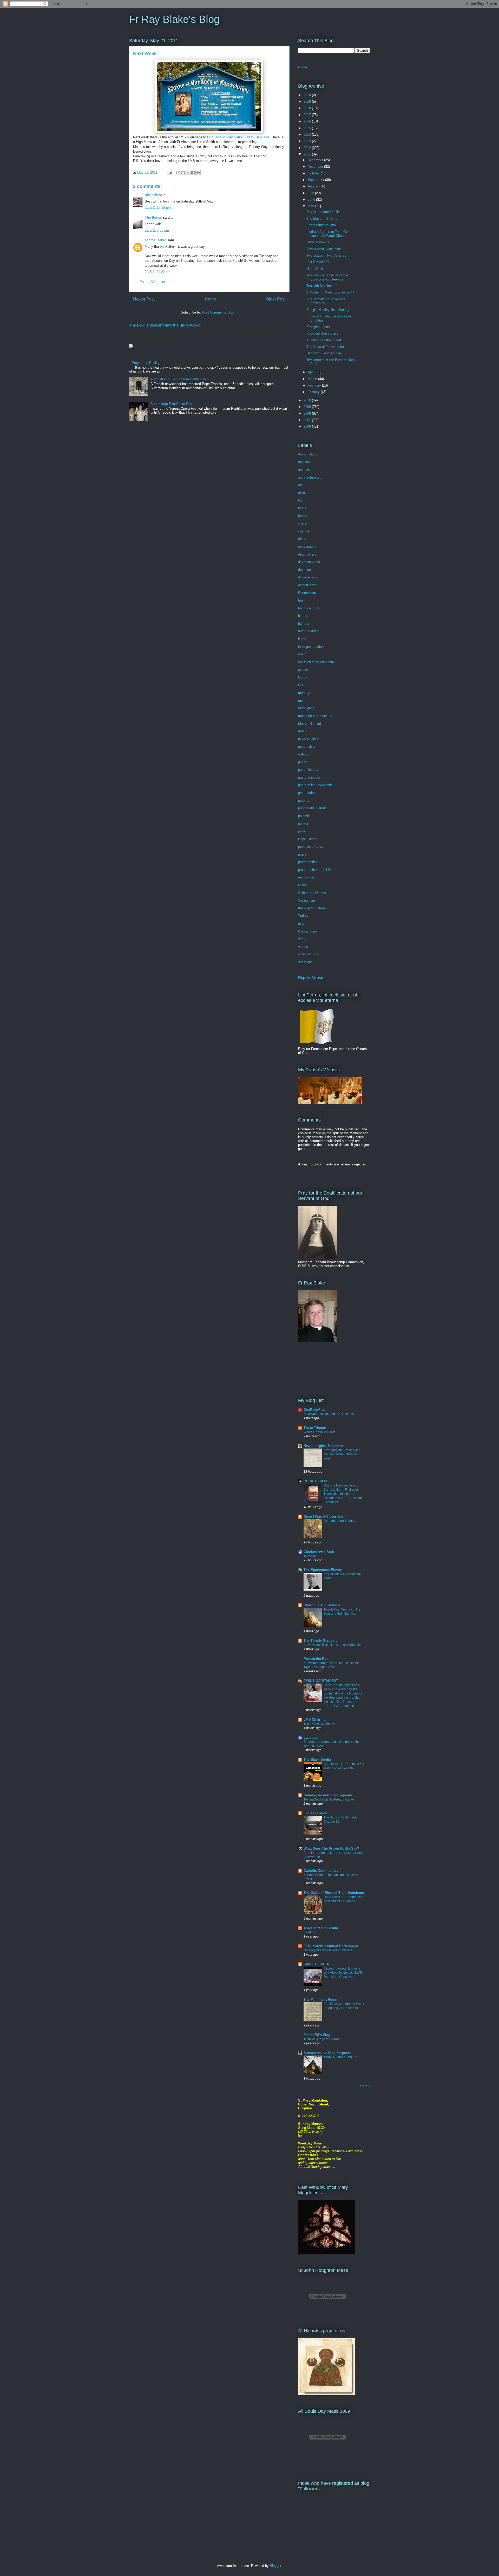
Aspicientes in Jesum (321, 1928)
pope (302, 831)
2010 (308, 400)
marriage (305, 693)
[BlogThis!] (183, 173)
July (311, 193)
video (302, 939)
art (300, 485)
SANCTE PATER (316, 1964)
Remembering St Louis (340, 1521)
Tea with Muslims (320, 286)
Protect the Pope (317, 1659)
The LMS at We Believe (320, 1724)
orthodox (305, 754)
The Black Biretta (317, 1760)
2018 (308, 108)
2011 (308, 154)
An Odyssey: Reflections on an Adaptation (333, 1645)
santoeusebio (156, 240)
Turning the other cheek (324, 340)
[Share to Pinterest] (198, 173)
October (314, 173)
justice (303, 670)
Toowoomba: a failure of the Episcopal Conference (327, 277)
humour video (308, 631)
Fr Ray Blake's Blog (174, 19)
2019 (308, 102)
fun (300, 600)
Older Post (276, 299)
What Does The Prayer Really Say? (331, 1848)
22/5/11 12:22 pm (158, 208)
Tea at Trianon (315, 1428)
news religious (309, 739)
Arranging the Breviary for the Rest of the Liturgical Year (342, 1454)
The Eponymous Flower (323, 1570)
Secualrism (307, 900)
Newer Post (144, 299)
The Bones (153, 217)
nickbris (151, 195)
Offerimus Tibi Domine (322, 1605)
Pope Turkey (308, 839)
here (306, 1149)
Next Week (315, 269)
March (313, 379)
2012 (308, 148)
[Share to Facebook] (193, 173)
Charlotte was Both (319, 1552)
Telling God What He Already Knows (329, 1799)
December (316, 160)
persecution (307, 793)
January (314, 392)
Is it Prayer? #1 (318, 262)
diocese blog (308, 577)
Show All (365, 2086)
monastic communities (315, 716)
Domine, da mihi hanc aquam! (328, 1795)
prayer (303, 854)
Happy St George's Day (324, 353)
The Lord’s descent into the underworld (165, 325)
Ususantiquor (308, 931)
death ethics (307, 554)
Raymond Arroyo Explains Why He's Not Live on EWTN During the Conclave (344, 1973)
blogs (302, 508)
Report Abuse (311, 978)
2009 (308, 407)
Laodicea (311, 1737)
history (303, 616)
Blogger (275, 2566)
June (312, 200)
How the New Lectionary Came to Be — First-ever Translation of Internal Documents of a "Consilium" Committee (343, 1494)
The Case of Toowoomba (325, 347)
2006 (308, 426)
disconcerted (308, 585)
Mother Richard (310, 724)
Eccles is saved (316, 1813)
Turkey (303, 916)
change (304, 531)
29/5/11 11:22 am (158, 272)
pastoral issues (310, 777)
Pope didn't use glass (323, 333)
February (315, 385)
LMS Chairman (316, 1720)
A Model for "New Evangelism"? (330, 292)
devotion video (309, 562)
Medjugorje (306, 708)
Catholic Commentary (321, 1871)
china (302, 539)
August (314, 186)
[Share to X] (188, 173)
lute (301, 685)
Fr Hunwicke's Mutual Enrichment (331, 1946)
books (303, 516)
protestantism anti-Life (315, 870)
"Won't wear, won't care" (324, 249)
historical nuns (309, 608)
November (316, 167)
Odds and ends (318, 242)
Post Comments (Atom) (220, 312)
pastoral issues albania (315, 785)
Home (210, 299)
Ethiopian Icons (318, 327)
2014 (308, 135)
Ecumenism (307, 593)
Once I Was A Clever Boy (324, 1517)
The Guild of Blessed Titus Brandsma (334, 1893)
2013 (308, 141)
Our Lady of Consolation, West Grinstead (238, 137)
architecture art (309, 477)
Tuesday (310, 1556)
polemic (304, 816)
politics (303, 823)
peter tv (304, 801)
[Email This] (178, 173)
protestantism (308, 862)
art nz (302, 493)
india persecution (311, 647)
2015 (308, 128)
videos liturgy (308, 954)
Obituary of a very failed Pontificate (328, 1950)
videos (303, 947)
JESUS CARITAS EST (321, 1681)
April (312, 372)
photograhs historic (312, 808)
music (303, 731)
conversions (307, 547)
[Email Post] (169, 172)
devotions (305, 570)
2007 (308, 420)
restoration (306, 877)
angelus (304, 462)
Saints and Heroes (312, 893)
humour (304, 624)
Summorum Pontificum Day (171, 404)
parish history (308, 770)
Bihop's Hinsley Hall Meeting (328, 310)
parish (303, 762)
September (316, 180)
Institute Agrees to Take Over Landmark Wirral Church (329, 234)
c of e (302, 523)
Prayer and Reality (146, 363)
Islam (302, 654)
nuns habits (307, 746)
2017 (308, 115)
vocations (305, 962)
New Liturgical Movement (324, 1446)
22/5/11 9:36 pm (157, 230)
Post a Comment (152, 282)
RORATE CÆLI (315, 1481)
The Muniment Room (320, 2000)
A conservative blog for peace (327, 2053)
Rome (303, 885)
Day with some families (324, 212)
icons (302, 639)
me (300, 700)
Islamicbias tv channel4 (316, 662)
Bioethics (310, 1932)
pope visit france (311, 847)
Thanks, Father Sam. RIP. (341, 2057)
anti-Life (304, 470)
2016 (308, 121)
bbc (301, 500)
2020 (308, 95)
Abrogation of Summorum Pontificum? (179, 379)
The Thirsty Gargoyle (320, 1641)
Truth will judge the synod (322, 2039)
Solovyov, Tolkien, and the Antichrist (329, 1414)
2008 (308, 413)
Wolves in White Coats (319, 1432)
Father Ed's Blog (317, 2035)
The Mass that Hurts (322, 219)
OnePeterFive (314, 1410)
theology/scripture (311, 908)
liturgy (303, 677)
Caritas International (321, 225)
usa (301, 924)
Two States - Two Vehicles (326, 255)
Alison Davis (308, 454)
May (311, 206)
